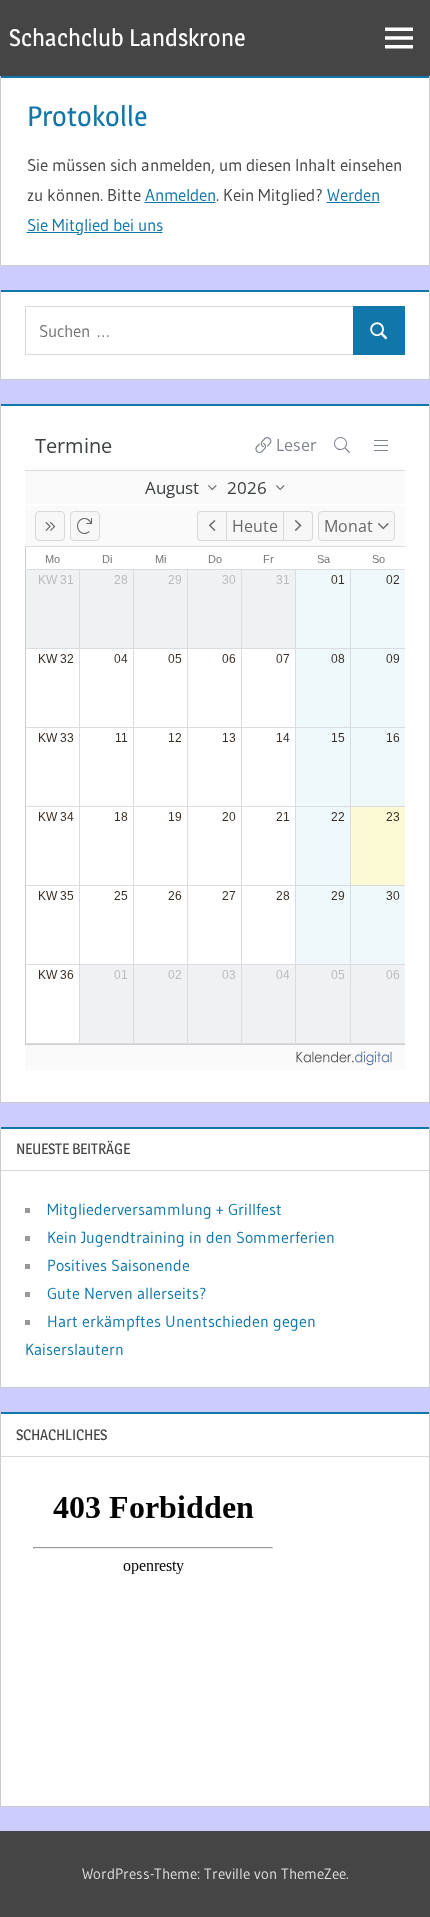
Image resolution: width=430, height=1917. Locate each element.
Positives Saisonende (118, 1265)
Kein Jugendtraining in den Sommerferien (191, 1237)
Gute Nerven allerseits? (126, 1293)
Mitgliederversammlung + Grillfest (164, 1209)
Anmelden (180, 194)
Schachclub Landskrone (127, 37)
